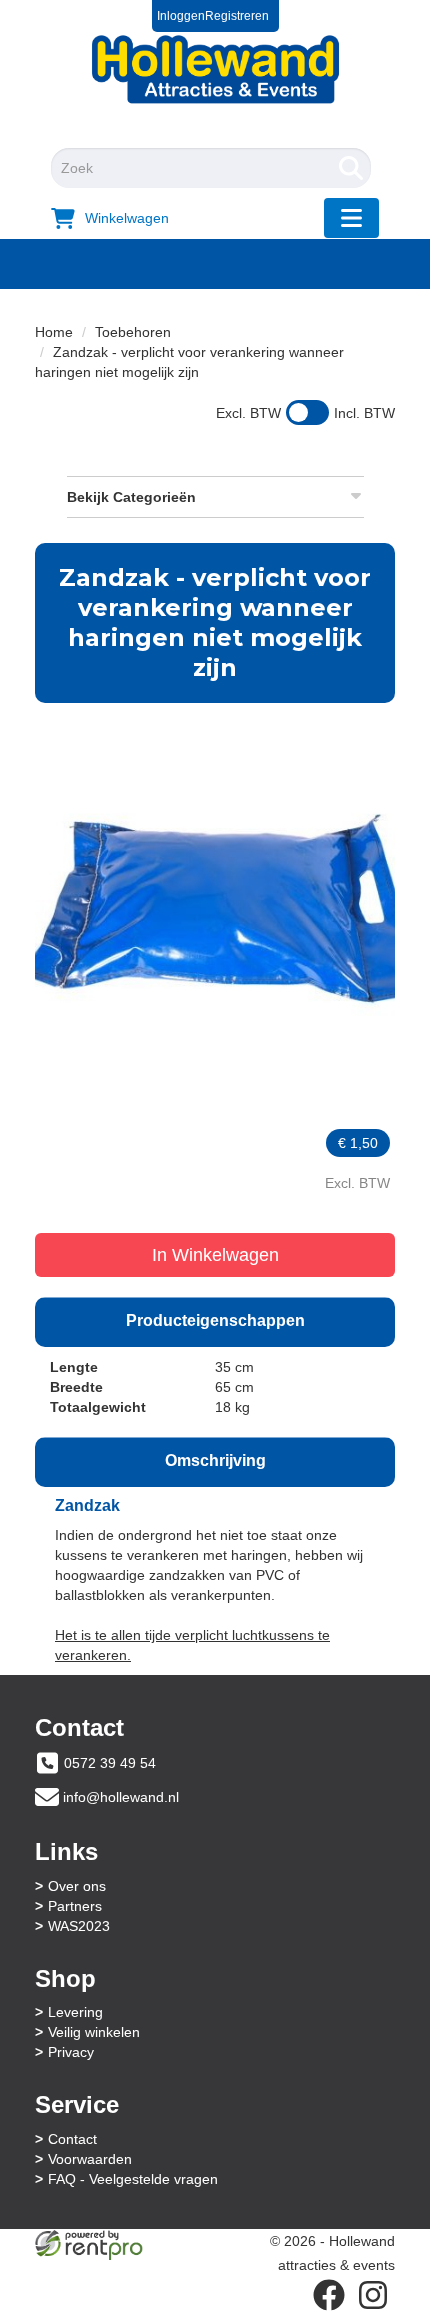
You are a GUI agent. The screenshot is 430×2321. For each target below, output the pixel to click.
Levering (75, 2012)
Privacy (71, 2052)
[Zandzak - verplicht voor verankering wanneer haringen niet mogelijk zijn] (215, 893)
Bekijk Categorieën (131, 497)
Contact (72, 2139)
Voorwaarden (90, 2159)
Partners (75, 1906)
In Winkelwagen (215, 1255)
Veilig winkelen (94, 2032)
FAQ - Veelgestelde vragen (133, 2179)
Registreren (237, 16)
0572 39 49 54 (110, 1763)
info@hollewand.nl (121, 1797)
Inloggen (181, 16)
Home (54, 332)
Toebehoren (133, 332)
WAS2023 (79, 1926)
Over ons (77, 1886)
